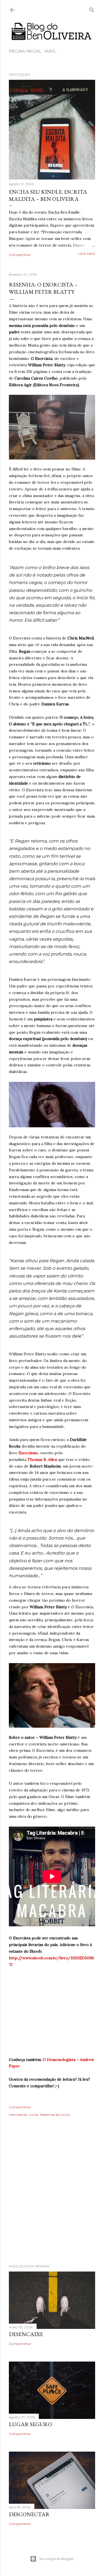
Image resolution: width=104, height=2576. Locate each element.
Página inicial (25, 51)
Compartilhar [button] (20, 255)
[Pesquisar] (92, 9)
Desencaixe (26, 2334)
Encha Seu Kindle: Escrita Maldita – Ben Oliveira (48, 195)
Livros (34, 2115)
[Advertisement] (52, 2198)
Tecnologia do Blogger (56, 2559)
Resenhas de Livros (55, 2115)
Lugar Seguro (31, 2424)
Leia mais (87, 254)
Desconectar (29, 2514)
